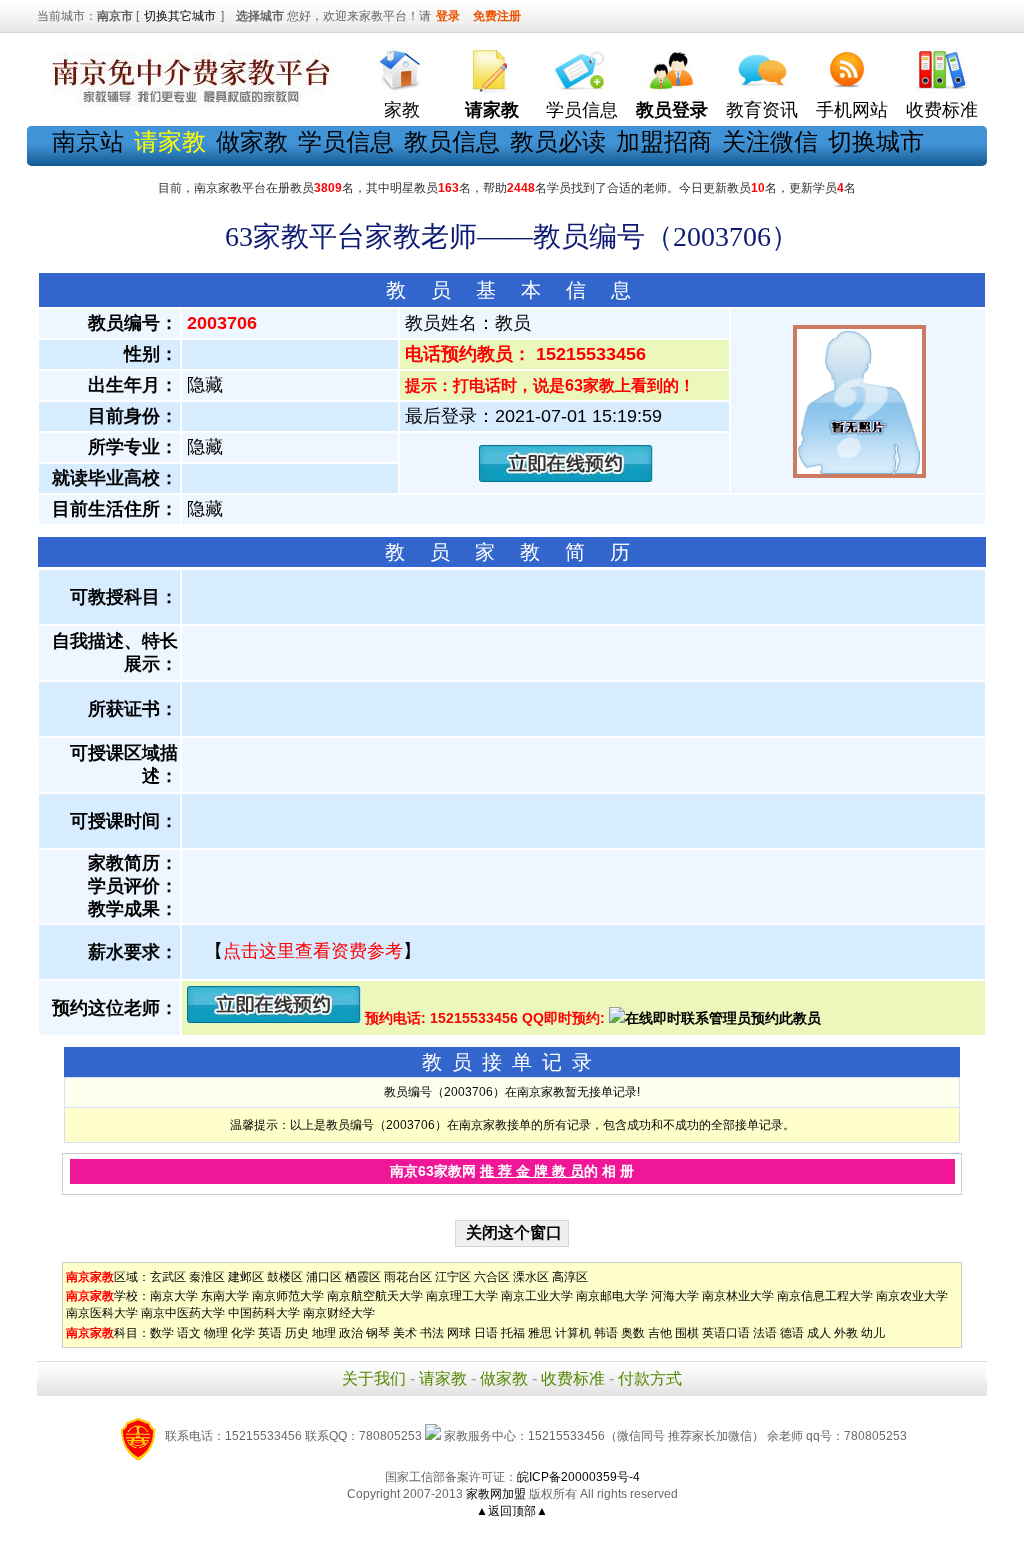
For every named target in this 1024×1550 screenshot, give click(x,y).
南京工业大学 (537, 1296)
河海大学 (675, 1296)
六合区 (492, 1277)
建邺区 (246, 1277)
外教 (846, 1333)
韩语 (606, 1333)
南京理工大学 (462, 1296)
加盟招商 (664, 141)
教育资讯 (762, 110)
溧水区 (531, 1277)
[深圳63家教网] (187, 103)
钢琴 (378, 1333)
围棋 (687, 1333)
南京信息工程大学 (825, 1296)
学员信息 (582, 110)
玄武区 (168, 1277)
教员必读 (558, 141)
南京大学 (174, 1296)
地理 (324, 1333)
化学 (243, 1333)
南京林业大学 (738, 1296)
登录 (448, 16)
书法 (432, 1333)
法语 (765, 1333)
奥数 (633, 1333)
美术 (405, 1333)
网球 (459, 1333)
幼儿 (873, 1333)
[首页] (402, 65)
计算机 (573, 1333)
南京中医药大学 (183, 1313)
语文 (189, 1333)
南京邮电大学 (612, 1296)
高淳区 (570, 1277)
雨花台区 (408, 1277)
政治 (351, 1333)
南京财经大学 (339, 1313)
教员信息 (452, 141)
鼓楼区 (285, 1277)
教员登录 (672, 110)
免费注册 (497, 16)
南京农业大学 (912, 1296)
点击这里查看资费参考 (313, 951)
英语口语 (726, 1333)
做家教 (252, 141)
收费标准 (942, 110)
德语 (792, 1333)
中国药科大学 (264, 1313)
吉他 (660, 1333)
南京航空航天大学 (375, 1296)
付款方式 (650, 1378)
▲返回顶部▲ (512, 1511)
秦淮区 (207, 1277)
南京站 (88, 141)
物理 (216, 1333)
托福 (513, 1333)
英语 (270, 1333)
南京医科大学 (102, 1313)
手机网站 (852, 110)
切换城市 (876, 141)
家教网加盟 (496, 1494)
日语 (486, 1333)
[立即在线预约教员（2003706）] (566, 477)
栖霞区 (363, 1277)
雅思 (540, 1333)
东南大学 (225, 1296)
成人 (819, 1333)
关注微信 (770, 141)
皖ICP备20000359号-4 (578, 1477)
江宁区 (453, 1277)
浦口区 (324, 1277)
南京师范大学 (288, 1296)
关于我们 (374, 1378)
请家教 (443, 1378)
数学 (162, 1333)
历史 (297, 1333)
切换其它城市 (180, 16)
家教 (402, 110)
